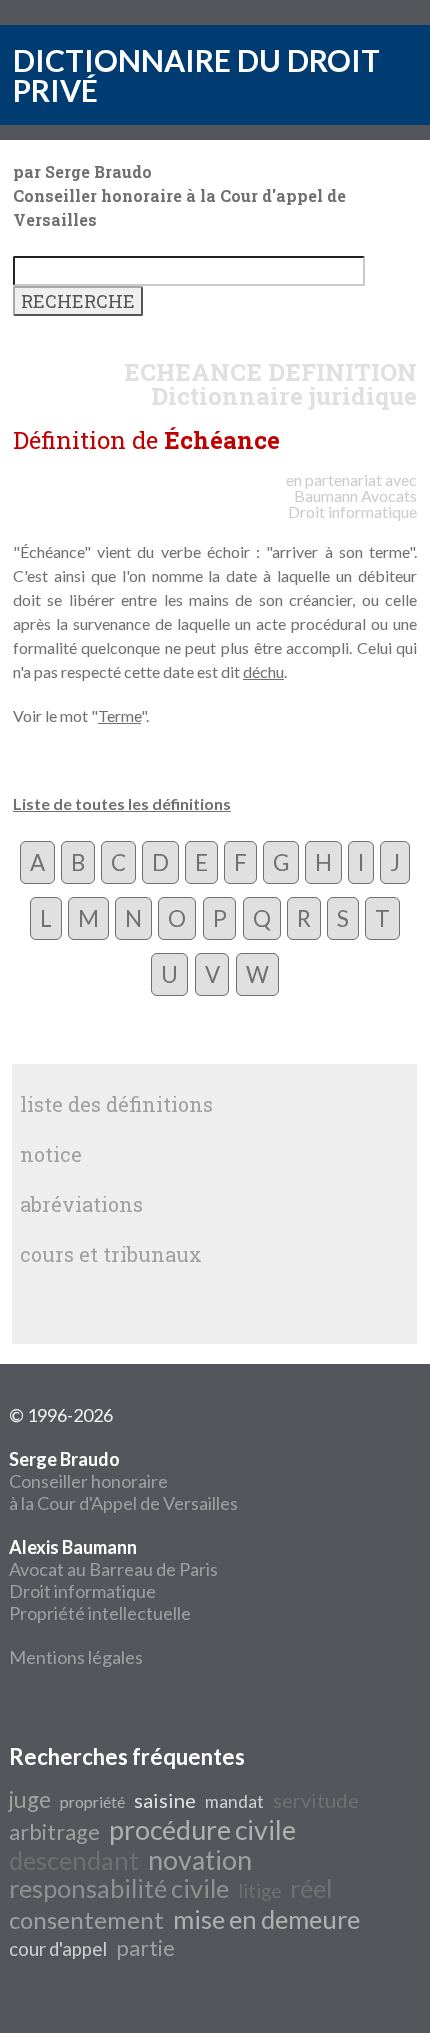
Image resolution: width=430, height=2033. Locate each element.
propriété (92, 1801)
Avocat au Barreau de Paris (113, 1569)
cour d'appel (58, 1949)
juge (30, 1799)
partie (145, 1948)
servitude (316, 1800)
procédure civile (202, 1830)
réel (311, 1888)
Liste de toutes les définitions (122, 803)
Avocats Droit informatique (352, 503)
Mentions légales (76, 1657)
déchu (263, 671)
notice (51, 1154)
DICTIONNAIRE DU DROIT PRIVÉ (196, 75)
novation (200, 1860)
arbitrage (54, 1832)
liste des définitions (116, 1104)
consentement (86, 1919)
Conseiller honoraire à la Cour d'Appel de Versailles (123, 1481)
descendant (74, 1860)
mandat (234, 1801)
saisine (165, 1800)
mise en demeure (266, 1919)
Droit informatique (82, 1591)
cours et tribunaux (111, 1254)
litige (259, 1891)
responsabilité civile (119, 1888)
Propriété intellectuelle (100, 1613)
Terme (119, 715)
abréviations (81, 1204)
